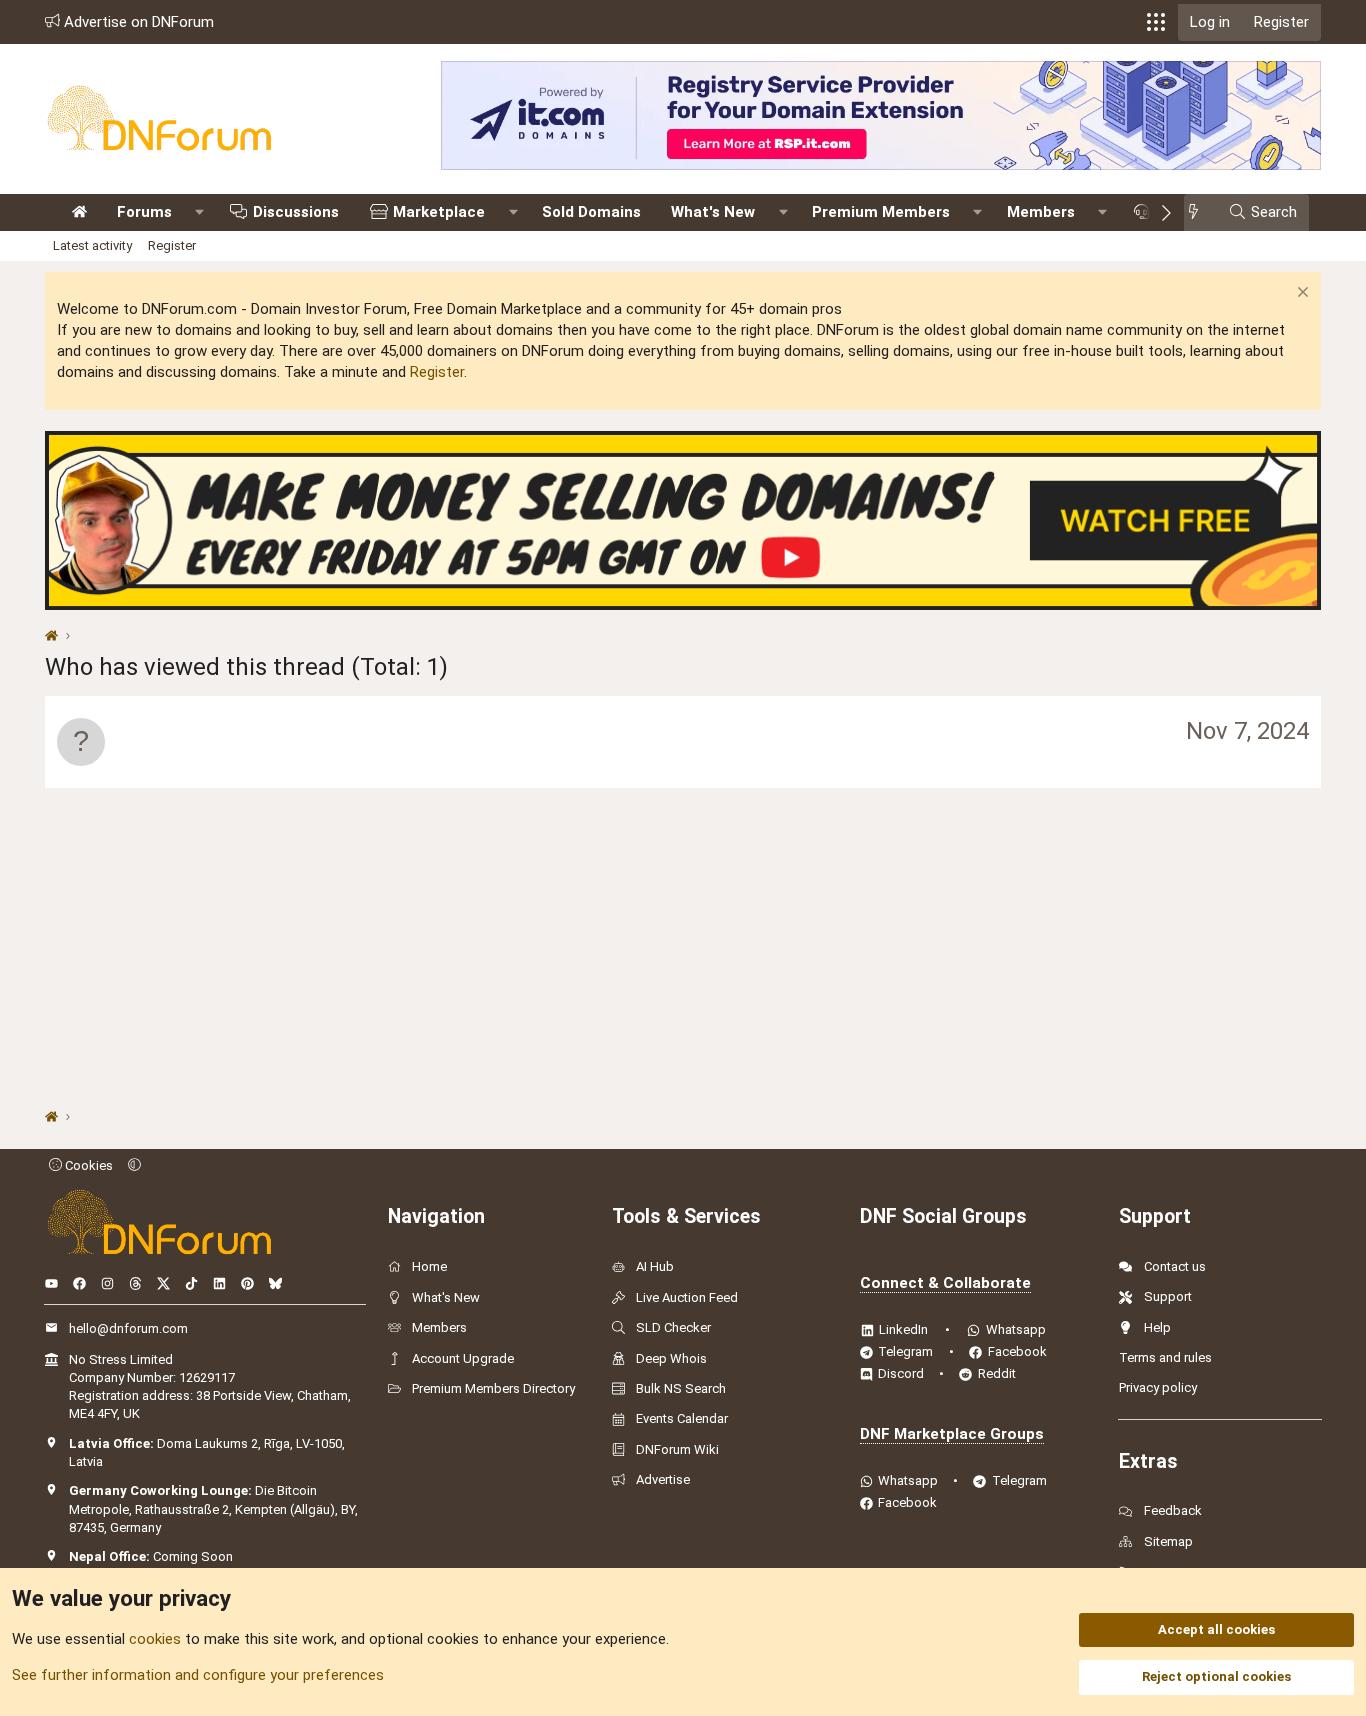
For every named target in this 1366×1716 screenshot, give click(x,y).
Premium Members (881, 212)
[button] (1156, 22)
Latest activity (92, 245)
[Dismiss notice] (1300, 294)
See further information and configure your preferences (198, 1675)
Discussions (296, 212)
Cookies (87, 1165)
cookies (155, 1639)
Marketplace (439, 212)
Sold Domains (591, 212)
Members (1041, 212)
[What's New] (1199, 212)
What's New (713, 212)
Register (172, 245)
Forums (144, 212)
